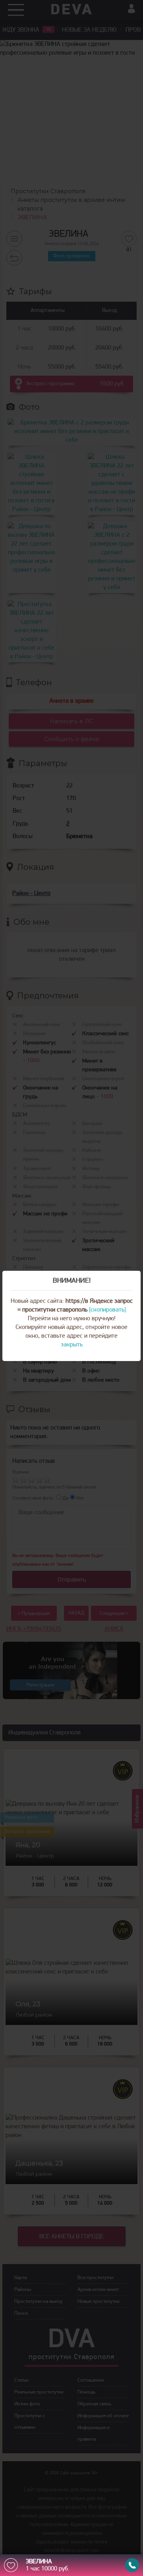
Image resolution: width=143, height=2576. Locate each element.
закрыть (72, 1345)
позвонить (132, 2565)
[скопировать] (107, 1310)
